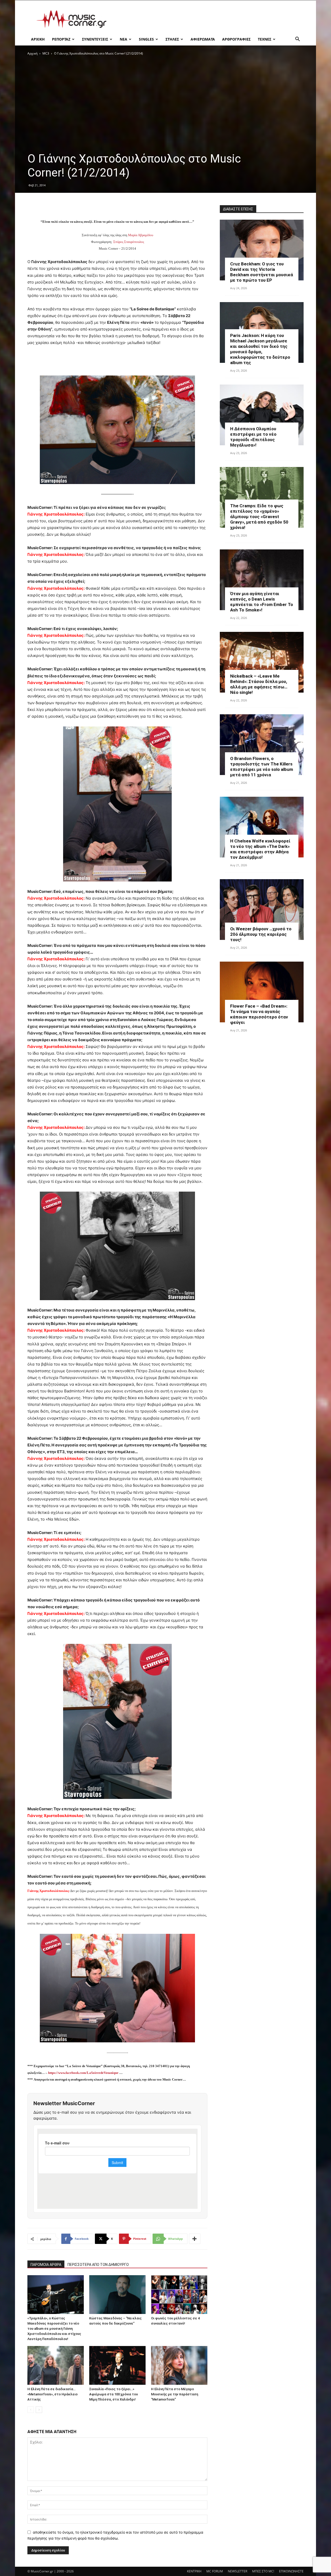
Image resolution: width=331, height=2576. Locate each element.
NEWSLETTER (238, 2571)
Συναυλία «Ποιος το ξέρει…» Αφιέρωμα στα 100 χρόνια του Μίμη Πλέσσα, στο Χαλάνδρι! (114, 2394)
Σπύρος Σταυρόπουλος (129, 242)
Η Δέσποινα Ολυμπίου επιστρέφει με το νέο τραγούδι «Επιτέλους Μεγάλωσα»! (253, 437)
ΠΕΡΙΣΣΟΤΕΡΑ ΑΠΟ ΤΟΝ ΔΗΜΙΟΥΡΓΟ (98, 2265)
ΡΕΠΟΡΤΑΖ (61, 39)
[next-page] (39, 2410)
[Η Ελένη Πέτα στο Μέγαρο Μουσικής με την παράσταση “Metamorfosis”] (179, 2365)
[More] (195, 2239)
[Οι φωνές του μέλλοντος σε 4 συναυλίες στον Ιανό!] (179, 2295)
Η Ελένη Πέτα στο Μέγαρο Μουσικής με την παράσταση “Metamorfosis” (175, 2394)
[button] (297, 40)
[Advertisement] (209, 19)
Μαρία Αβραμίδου (141, 235)
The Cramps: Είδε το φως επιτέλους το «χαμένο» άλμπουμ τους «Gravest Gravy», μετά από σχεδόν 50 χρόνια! (259, 517)
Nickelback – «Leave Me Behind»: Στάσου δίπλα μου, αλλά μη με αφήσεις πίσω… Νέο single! (259, 684)
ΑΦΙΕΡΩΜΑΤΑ (203, 39)
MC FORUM (215, 2571)
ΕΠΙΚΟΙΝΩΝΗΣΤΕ (291, 2571)
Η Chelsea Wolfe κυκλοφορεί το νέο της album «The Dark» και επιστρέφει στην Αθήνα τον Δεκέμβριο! (260, 849)
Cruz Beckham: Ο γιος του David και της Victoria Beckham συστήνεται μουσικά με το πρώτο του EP (262, 272)
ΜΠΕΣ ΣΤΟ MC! (263, 2571)
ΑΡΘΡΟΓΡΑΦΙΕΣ (236, 39)
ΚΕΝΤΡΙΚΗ (194, 2571)
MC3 (46, 53)
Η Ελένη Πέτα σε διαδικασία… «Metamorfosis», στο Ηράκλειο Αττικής (52, 2394)
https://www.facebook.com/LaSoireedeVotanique (83, 2073)
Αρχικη (38, 39)
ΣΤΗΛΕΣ (172, 39)
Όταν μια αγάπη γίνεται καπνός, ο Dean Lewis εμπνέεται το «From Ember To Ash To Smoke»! (262, 602)
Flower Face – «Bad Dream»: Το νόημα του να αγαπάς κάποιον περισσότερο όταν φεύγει (259, 1014)
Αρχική (32, 53)
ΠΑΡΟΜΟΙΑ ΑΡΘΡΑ (46, 2265)
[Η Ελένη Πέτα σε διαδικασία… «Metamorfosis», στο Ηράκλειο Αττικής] (56, 2365)
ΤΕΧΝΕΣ (265, 39)
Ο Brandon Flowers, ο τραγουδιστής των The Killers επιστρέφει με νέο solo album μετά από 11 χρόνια (262, 767)
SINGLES (146, 39)
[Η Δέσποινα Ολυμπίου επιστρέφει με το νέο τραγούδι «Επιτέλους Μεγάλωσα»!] (262, 415)
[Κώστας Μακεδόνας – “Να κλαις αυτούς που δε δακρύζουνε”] (117, 2295)
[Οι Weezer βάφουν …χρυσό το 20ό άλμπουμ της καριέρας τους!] (262, 910)
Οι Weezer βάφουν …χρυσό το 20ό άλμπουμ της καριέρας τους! (261, 934)
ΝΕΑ (123, 39)
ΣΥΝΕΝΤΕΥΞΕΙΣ (95, 39)
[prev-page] (31, 2410)
